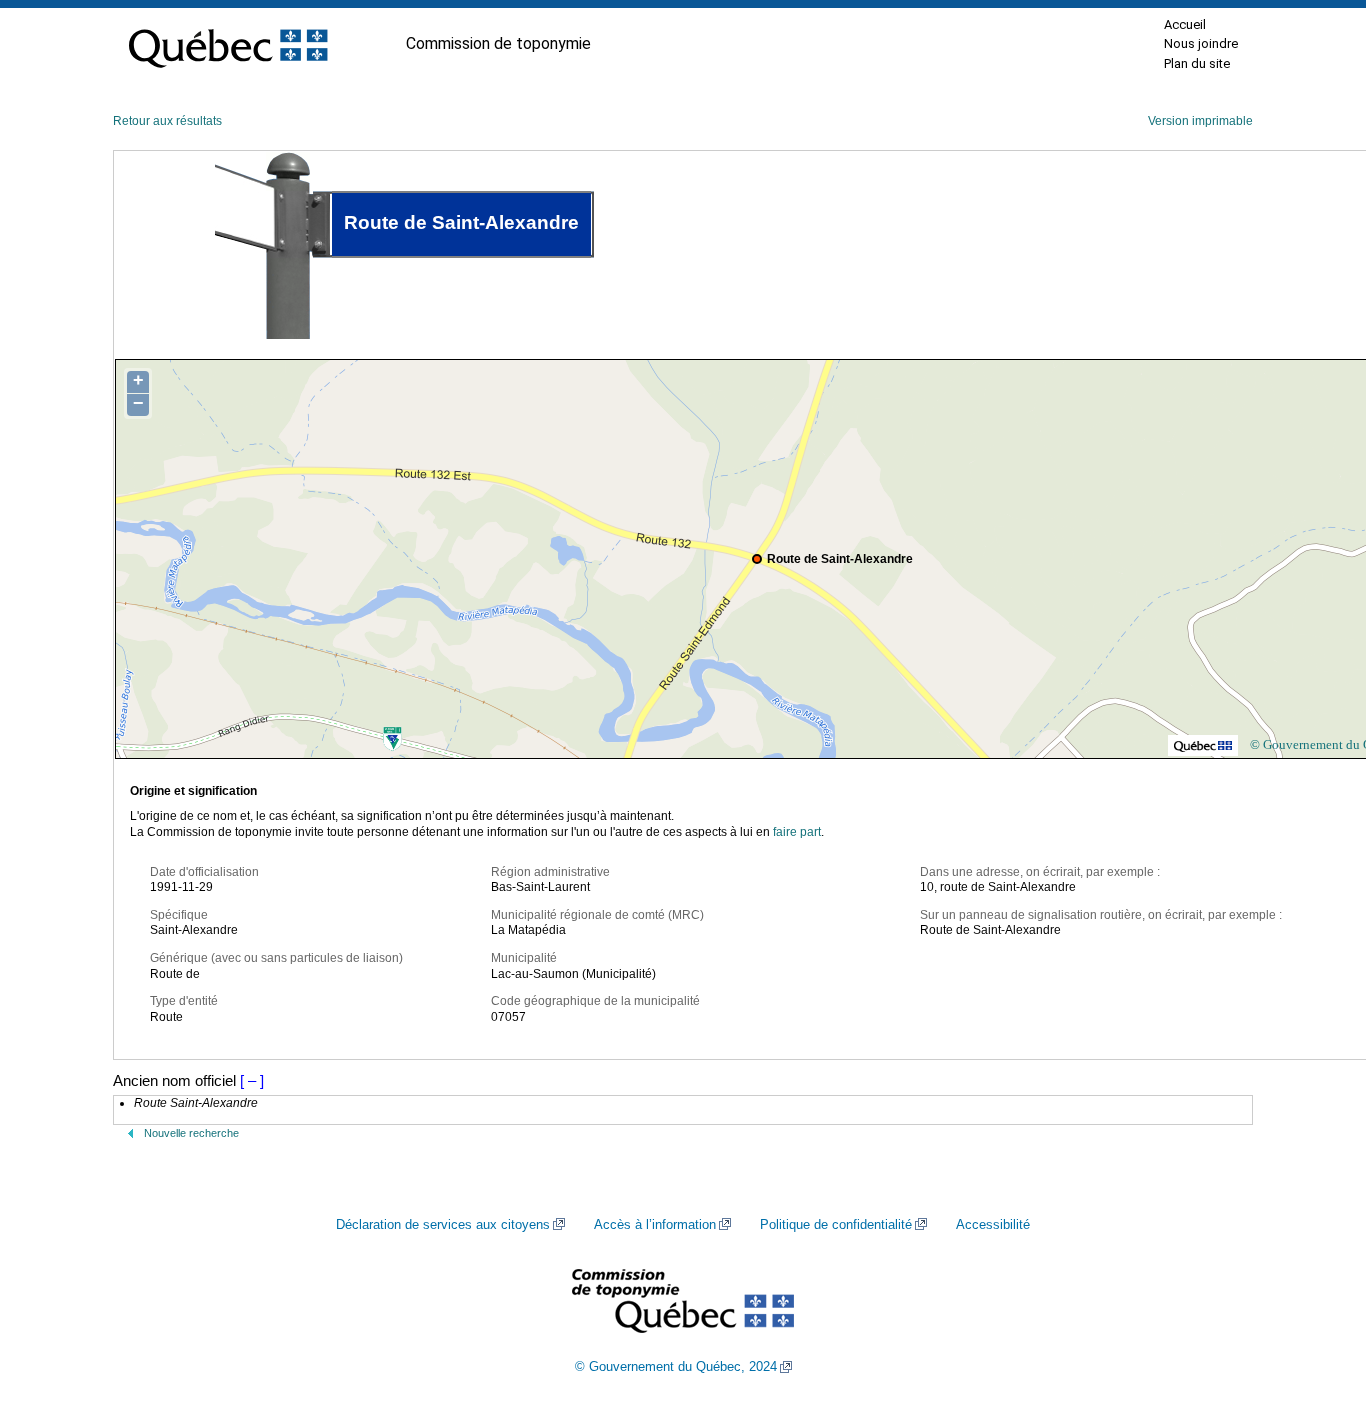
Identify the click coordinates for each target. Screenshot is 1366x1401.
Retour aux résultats (167, 121)
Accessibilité (993, 1225)
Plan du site (1197, 63)
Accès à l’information (655, 1225)
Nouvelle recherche (191, 1133)
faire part (797, 832)
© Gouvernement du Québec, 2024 (676, 1367)
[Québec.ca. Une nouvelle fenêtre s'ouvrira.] (228, 44)
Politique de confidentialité (836, 1225)
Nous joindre (1201, 43)
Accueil (1185, 24)
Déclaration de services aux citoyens (443, 1225)
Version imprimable (1200, 121)
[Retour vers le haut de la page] (1316, 1291)
